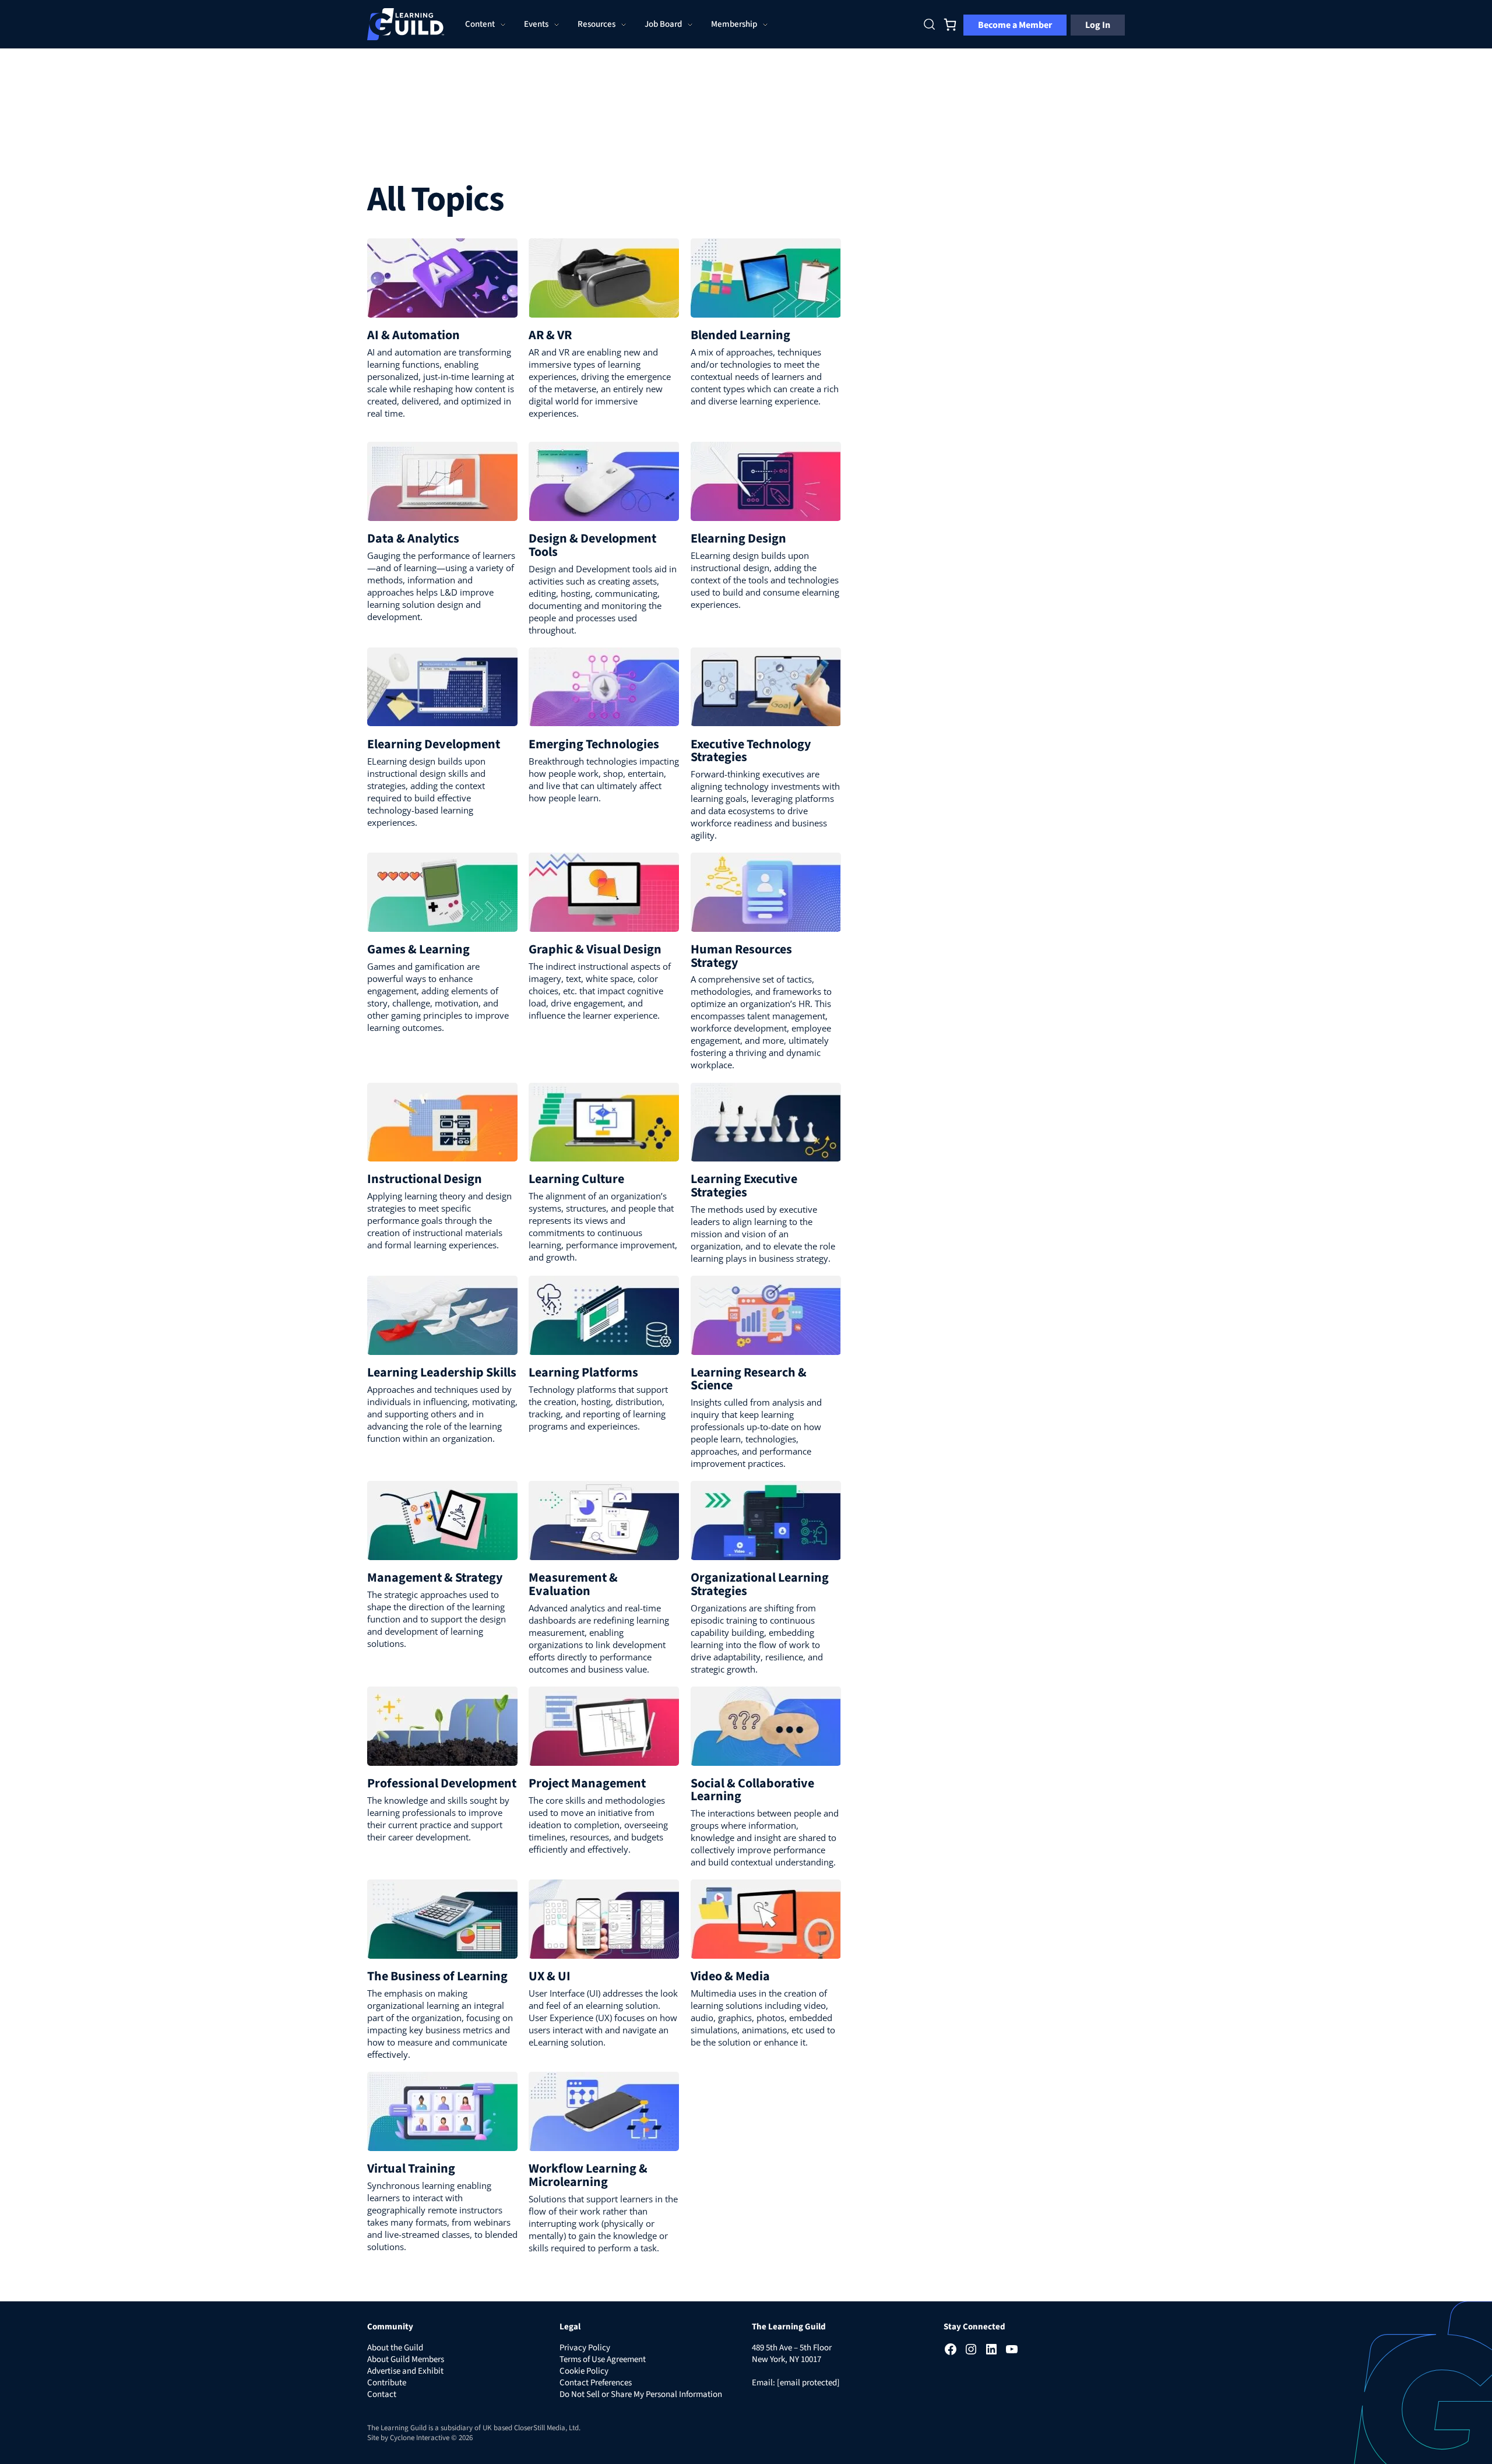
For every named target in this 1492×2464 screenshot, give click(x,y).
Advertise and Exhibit (405, 2371)
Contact (382, 2394)
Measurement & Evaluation (573, 1584)
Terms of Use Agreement (603, 2359)
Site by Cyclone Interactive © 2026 (420, 2438)
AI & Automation (414, 335)
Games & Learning (418, 949)
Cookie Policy (584, 2371)
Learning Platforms (583, 1372)
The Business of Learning (437, 1976)
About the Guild (395, 2348)
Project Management (587, 1783)
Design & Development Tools (592, 545)
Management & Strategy (435, 1578)
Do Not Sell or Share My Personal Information (641, 2394)
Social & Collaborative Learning (752, 1790)
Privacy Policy (585, 2348)
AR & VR (550, 335)
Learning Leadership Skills (442, 1372)
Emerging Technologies (594, 744)
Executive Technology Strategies (751, 751)
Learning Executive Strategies (744, 1185)
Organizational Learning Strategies (760, 1584)
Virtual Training (411, 2169)
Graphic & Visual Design (595, 949)
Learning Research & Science (749, 1379)
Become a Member (1015, 25)
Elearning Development (434, 744)
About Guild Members (406, 2359)
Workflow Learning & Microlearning (588, 2175)
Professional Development (442, 1783)
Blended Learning (740, 335)
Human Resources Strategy (741, 956)
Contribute (387, 2383)
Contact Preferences (596, 2383)
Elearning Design (738, 538)
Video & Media (730, 1976)
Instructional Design (425, 1179)
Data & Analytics (413, 538)
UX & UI (550, 1976)
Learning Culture (576, 1179)
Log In (1098, 25)
